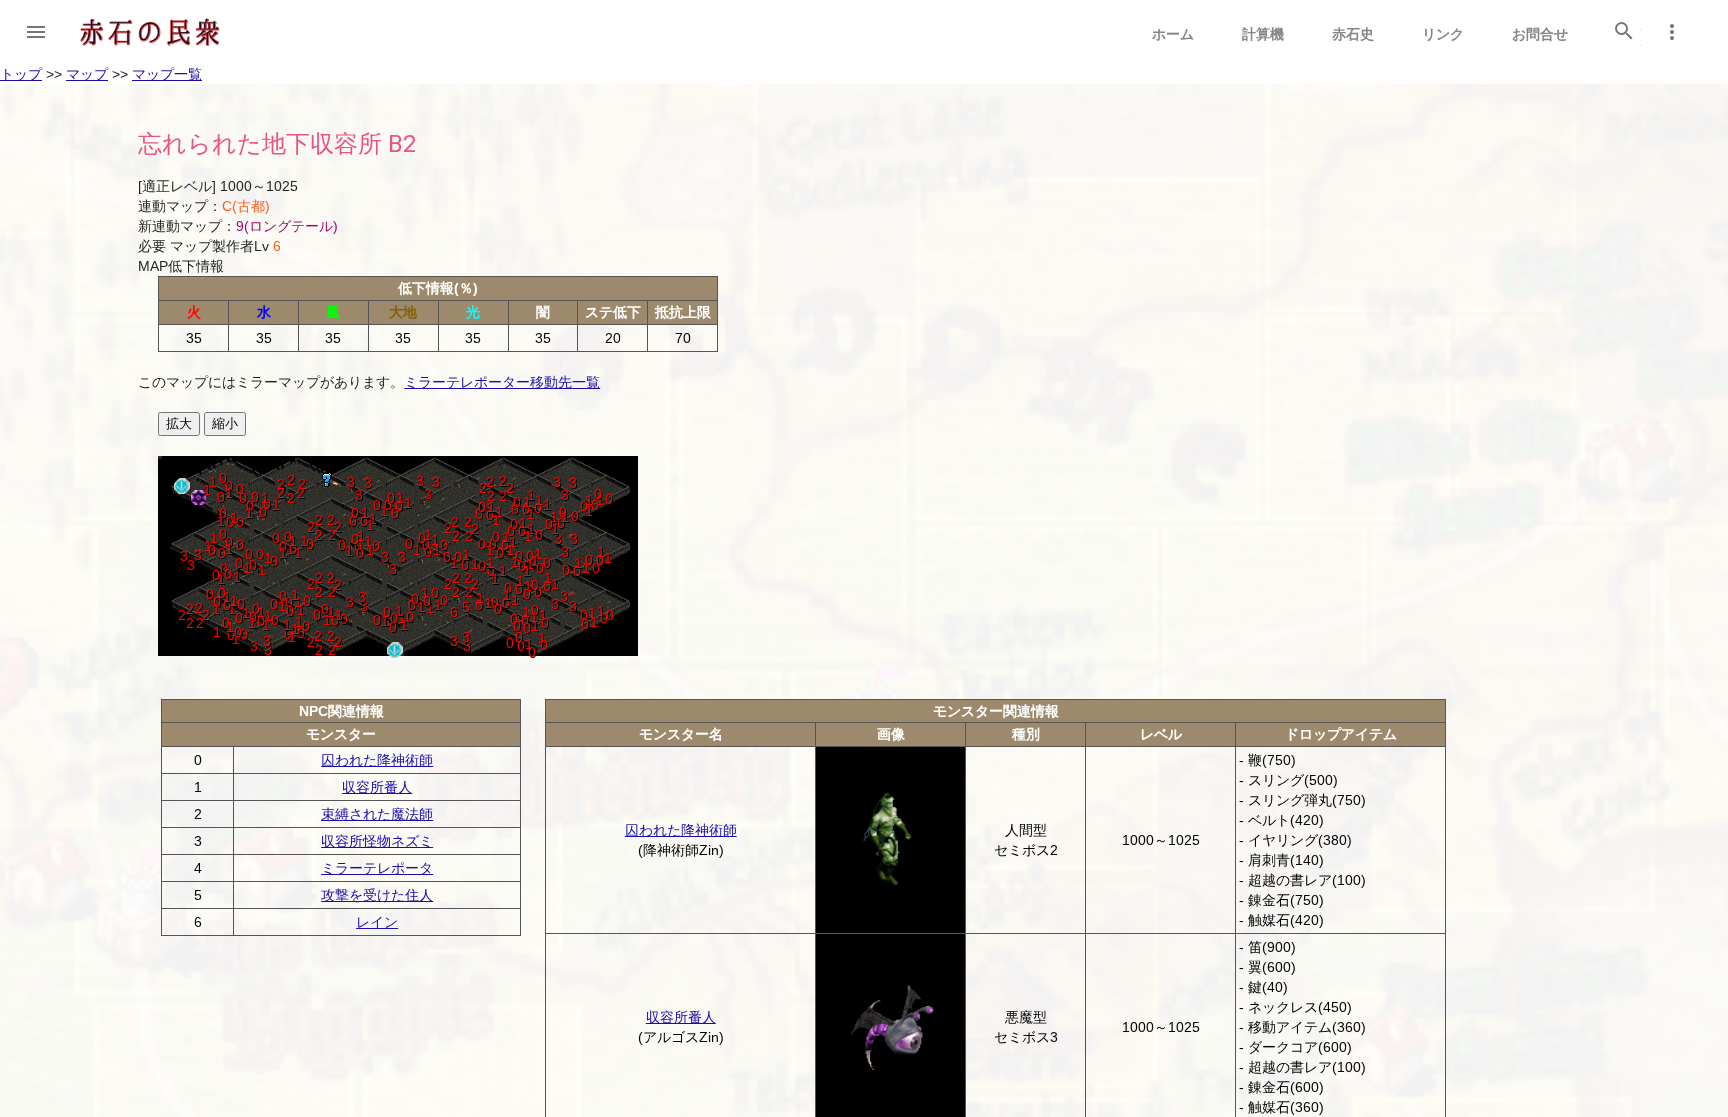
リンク (1443, 34)
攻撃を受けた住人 (377, 895)
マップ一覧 (167, 74)
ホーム (1173, 34)
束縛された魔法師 (377, 814)
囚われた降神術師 (377, 760)
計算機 (1263, 34)
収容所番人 (377, 787)
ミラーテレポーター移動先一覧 (502, 382)
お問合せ (1540, 34)
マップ (87, 74)
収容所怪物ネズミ (377, 841)
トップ (21, 74)
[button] (36, 32)
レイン (377, 922)
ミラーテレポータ (377, 868)
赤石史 (1353, 34)
